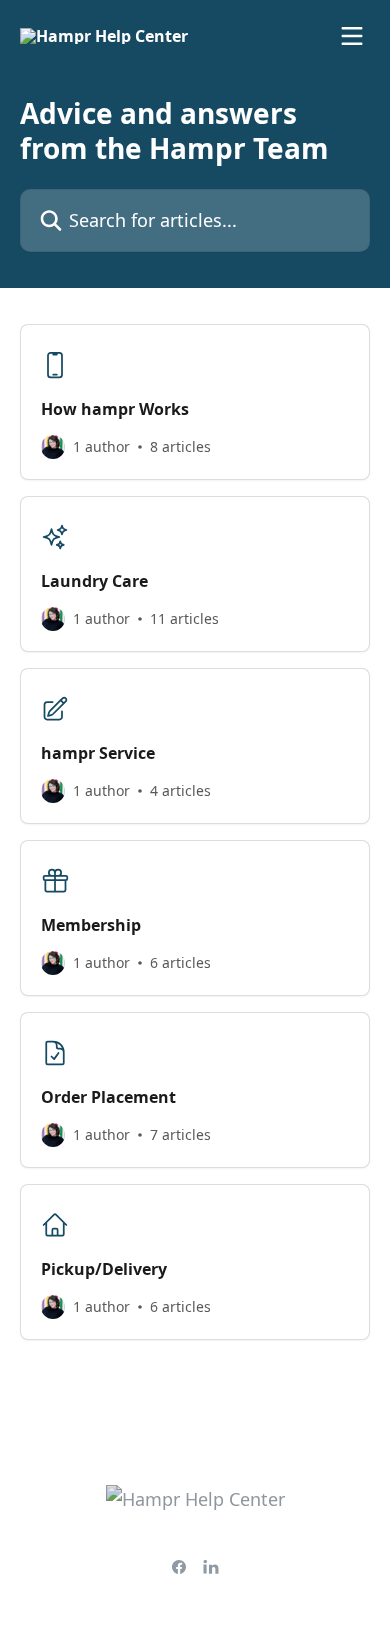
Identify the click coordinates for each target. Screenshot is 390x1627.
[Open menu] (352, 36)
